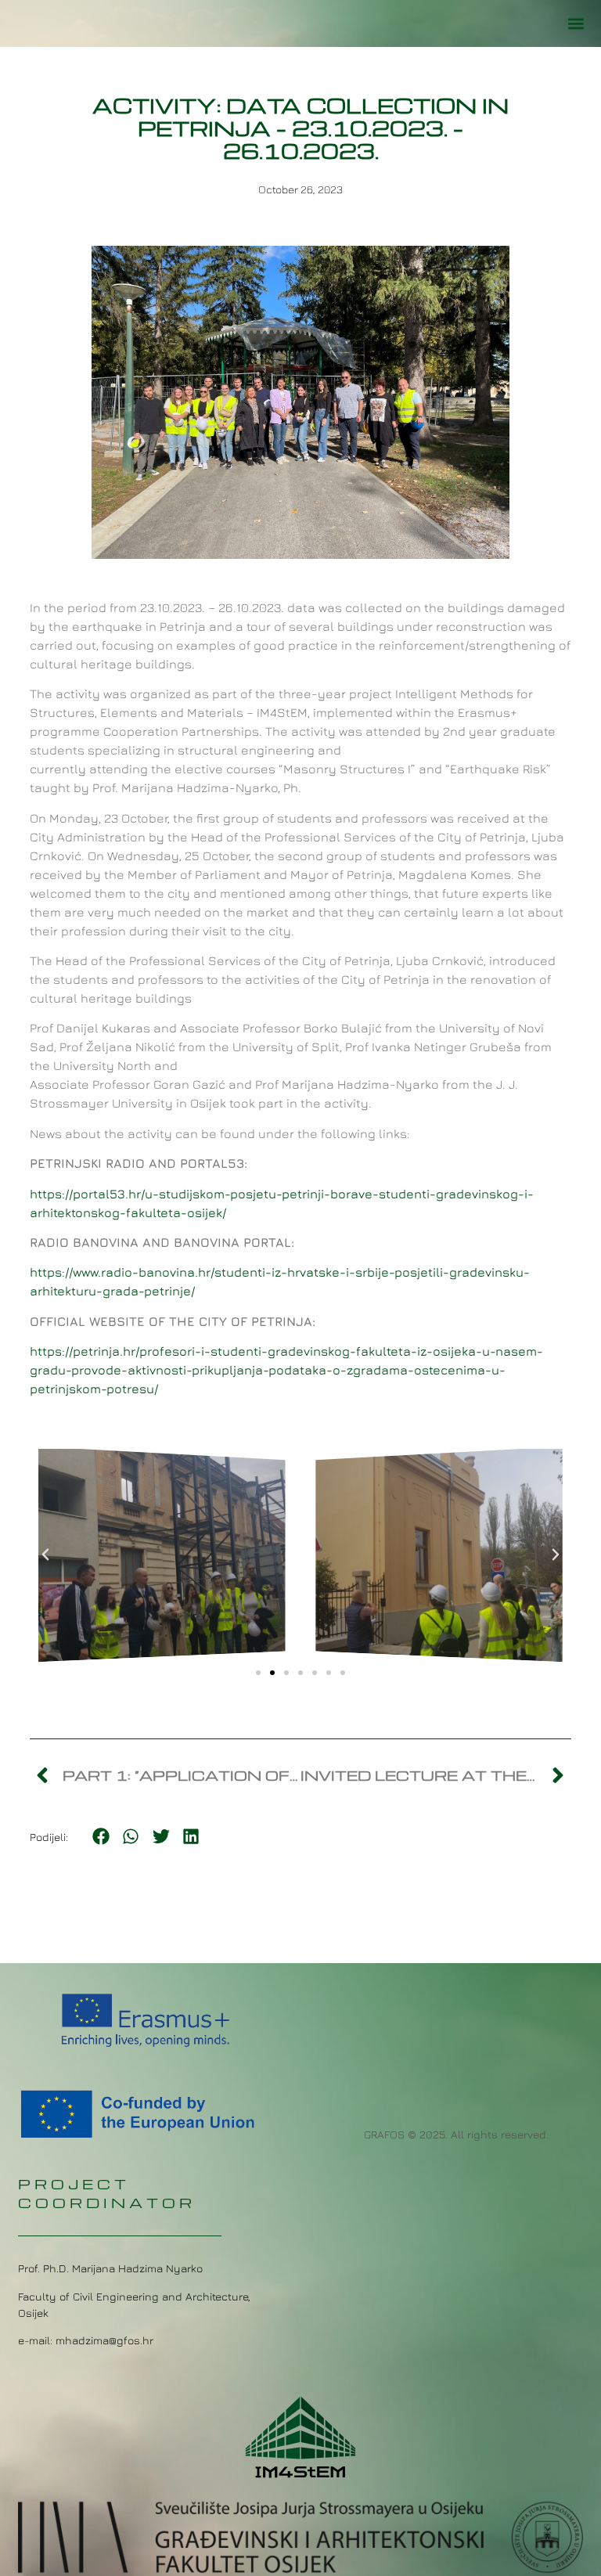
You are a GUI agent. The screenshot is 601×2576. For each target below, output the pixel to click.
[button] (576, 24)
